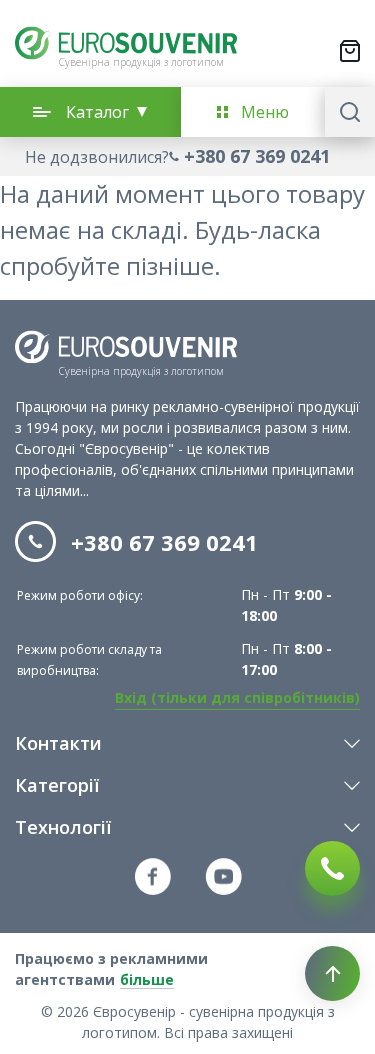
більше (147, 979)
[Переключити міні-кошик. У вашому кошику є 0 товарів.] (350, 51)
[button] (187, 156)
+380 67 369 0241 (257, 156)
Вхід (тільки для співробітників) (237, 697)
